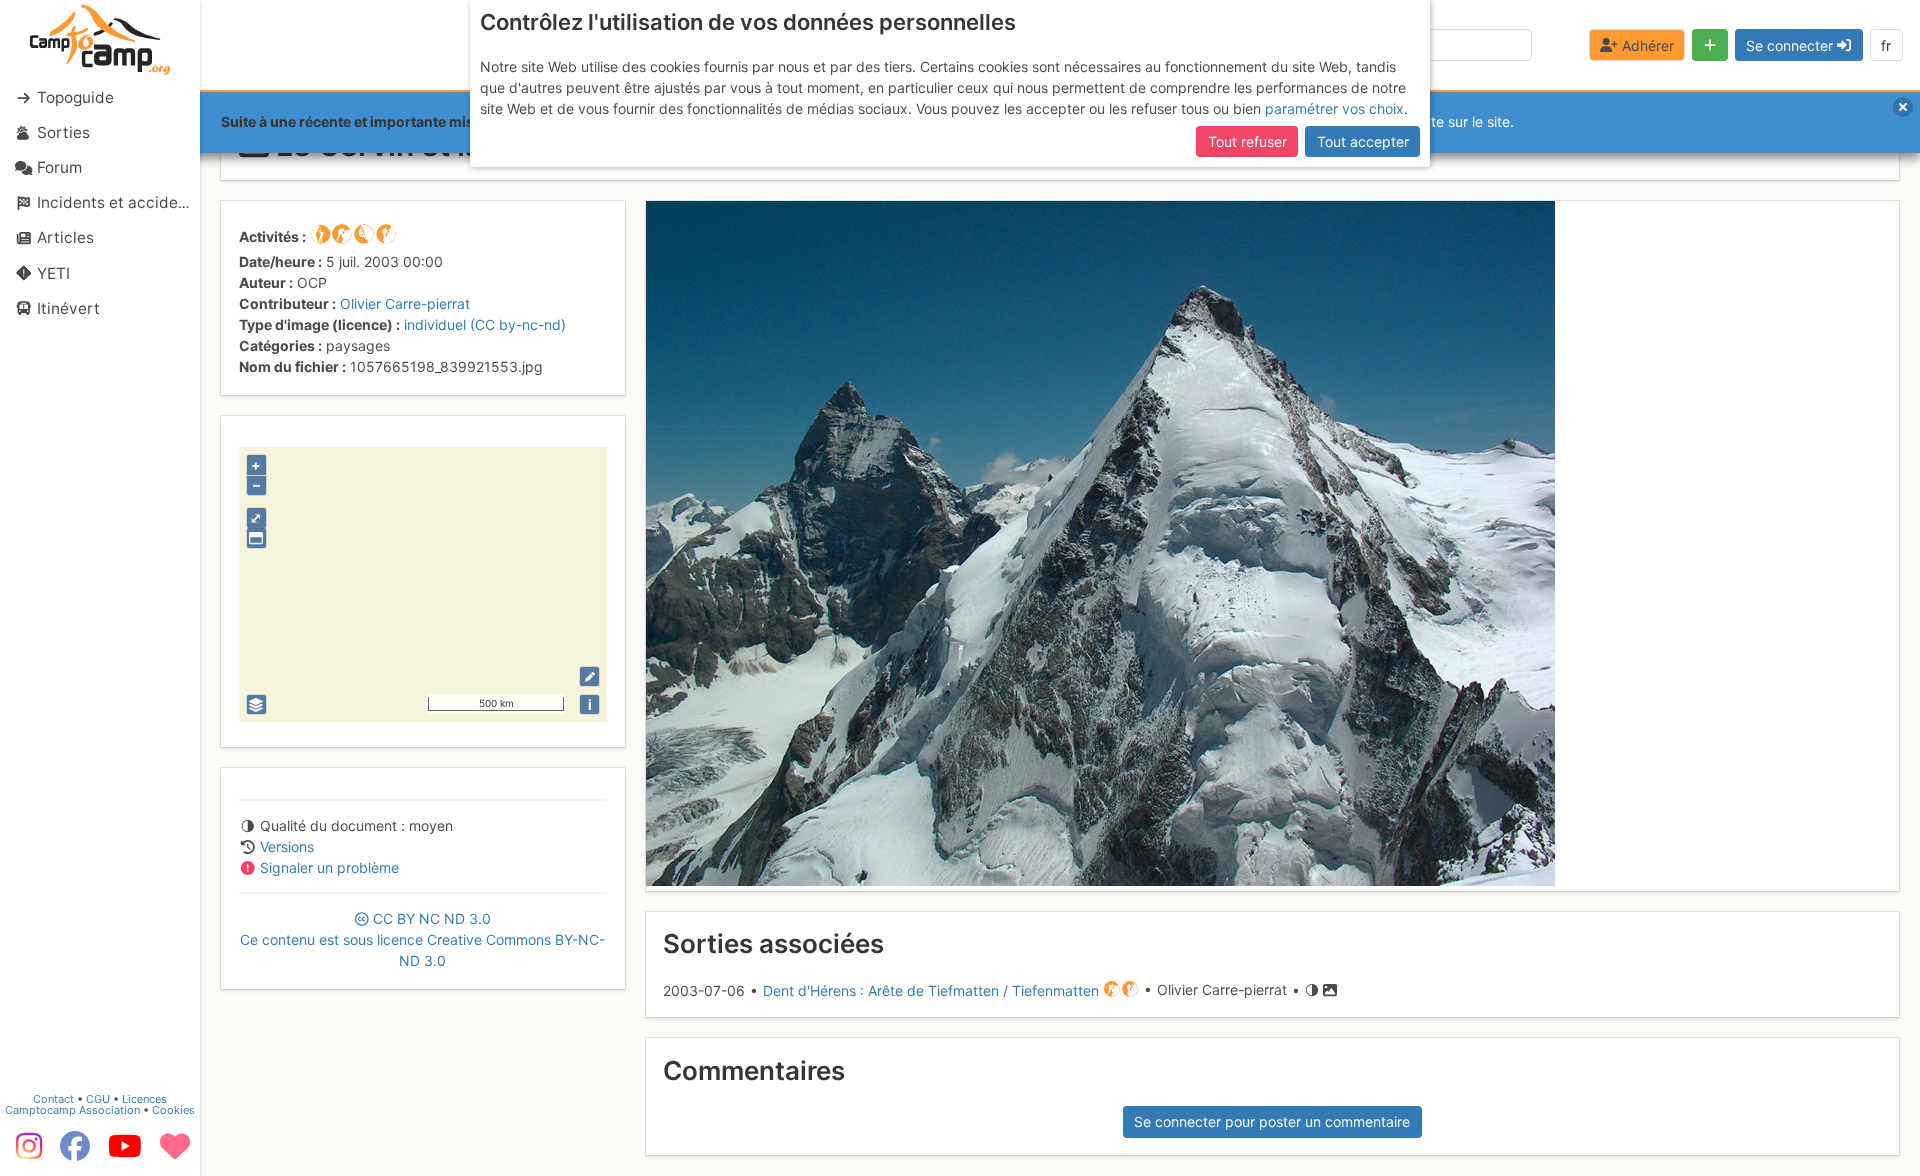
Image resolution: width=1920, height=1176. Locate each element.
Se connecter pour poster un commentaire (1272, 1121)
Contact (53, 1099)
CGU (98, 1099)
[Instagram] (25, 1153)
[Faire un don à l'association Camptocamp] (175, 1153)
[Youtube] (125, 1153)
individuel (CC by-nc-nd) (485, 324)
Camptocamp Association (72, 1110)
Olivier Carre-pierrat (405, 303)
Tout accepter (1363, 141)
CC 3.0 (422, 939)
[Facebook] (75, 1153)
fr (1886, 45)
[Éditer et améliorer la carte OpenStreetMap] (589, 676)
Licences (144, 1099)
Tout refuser (1247, 141)
